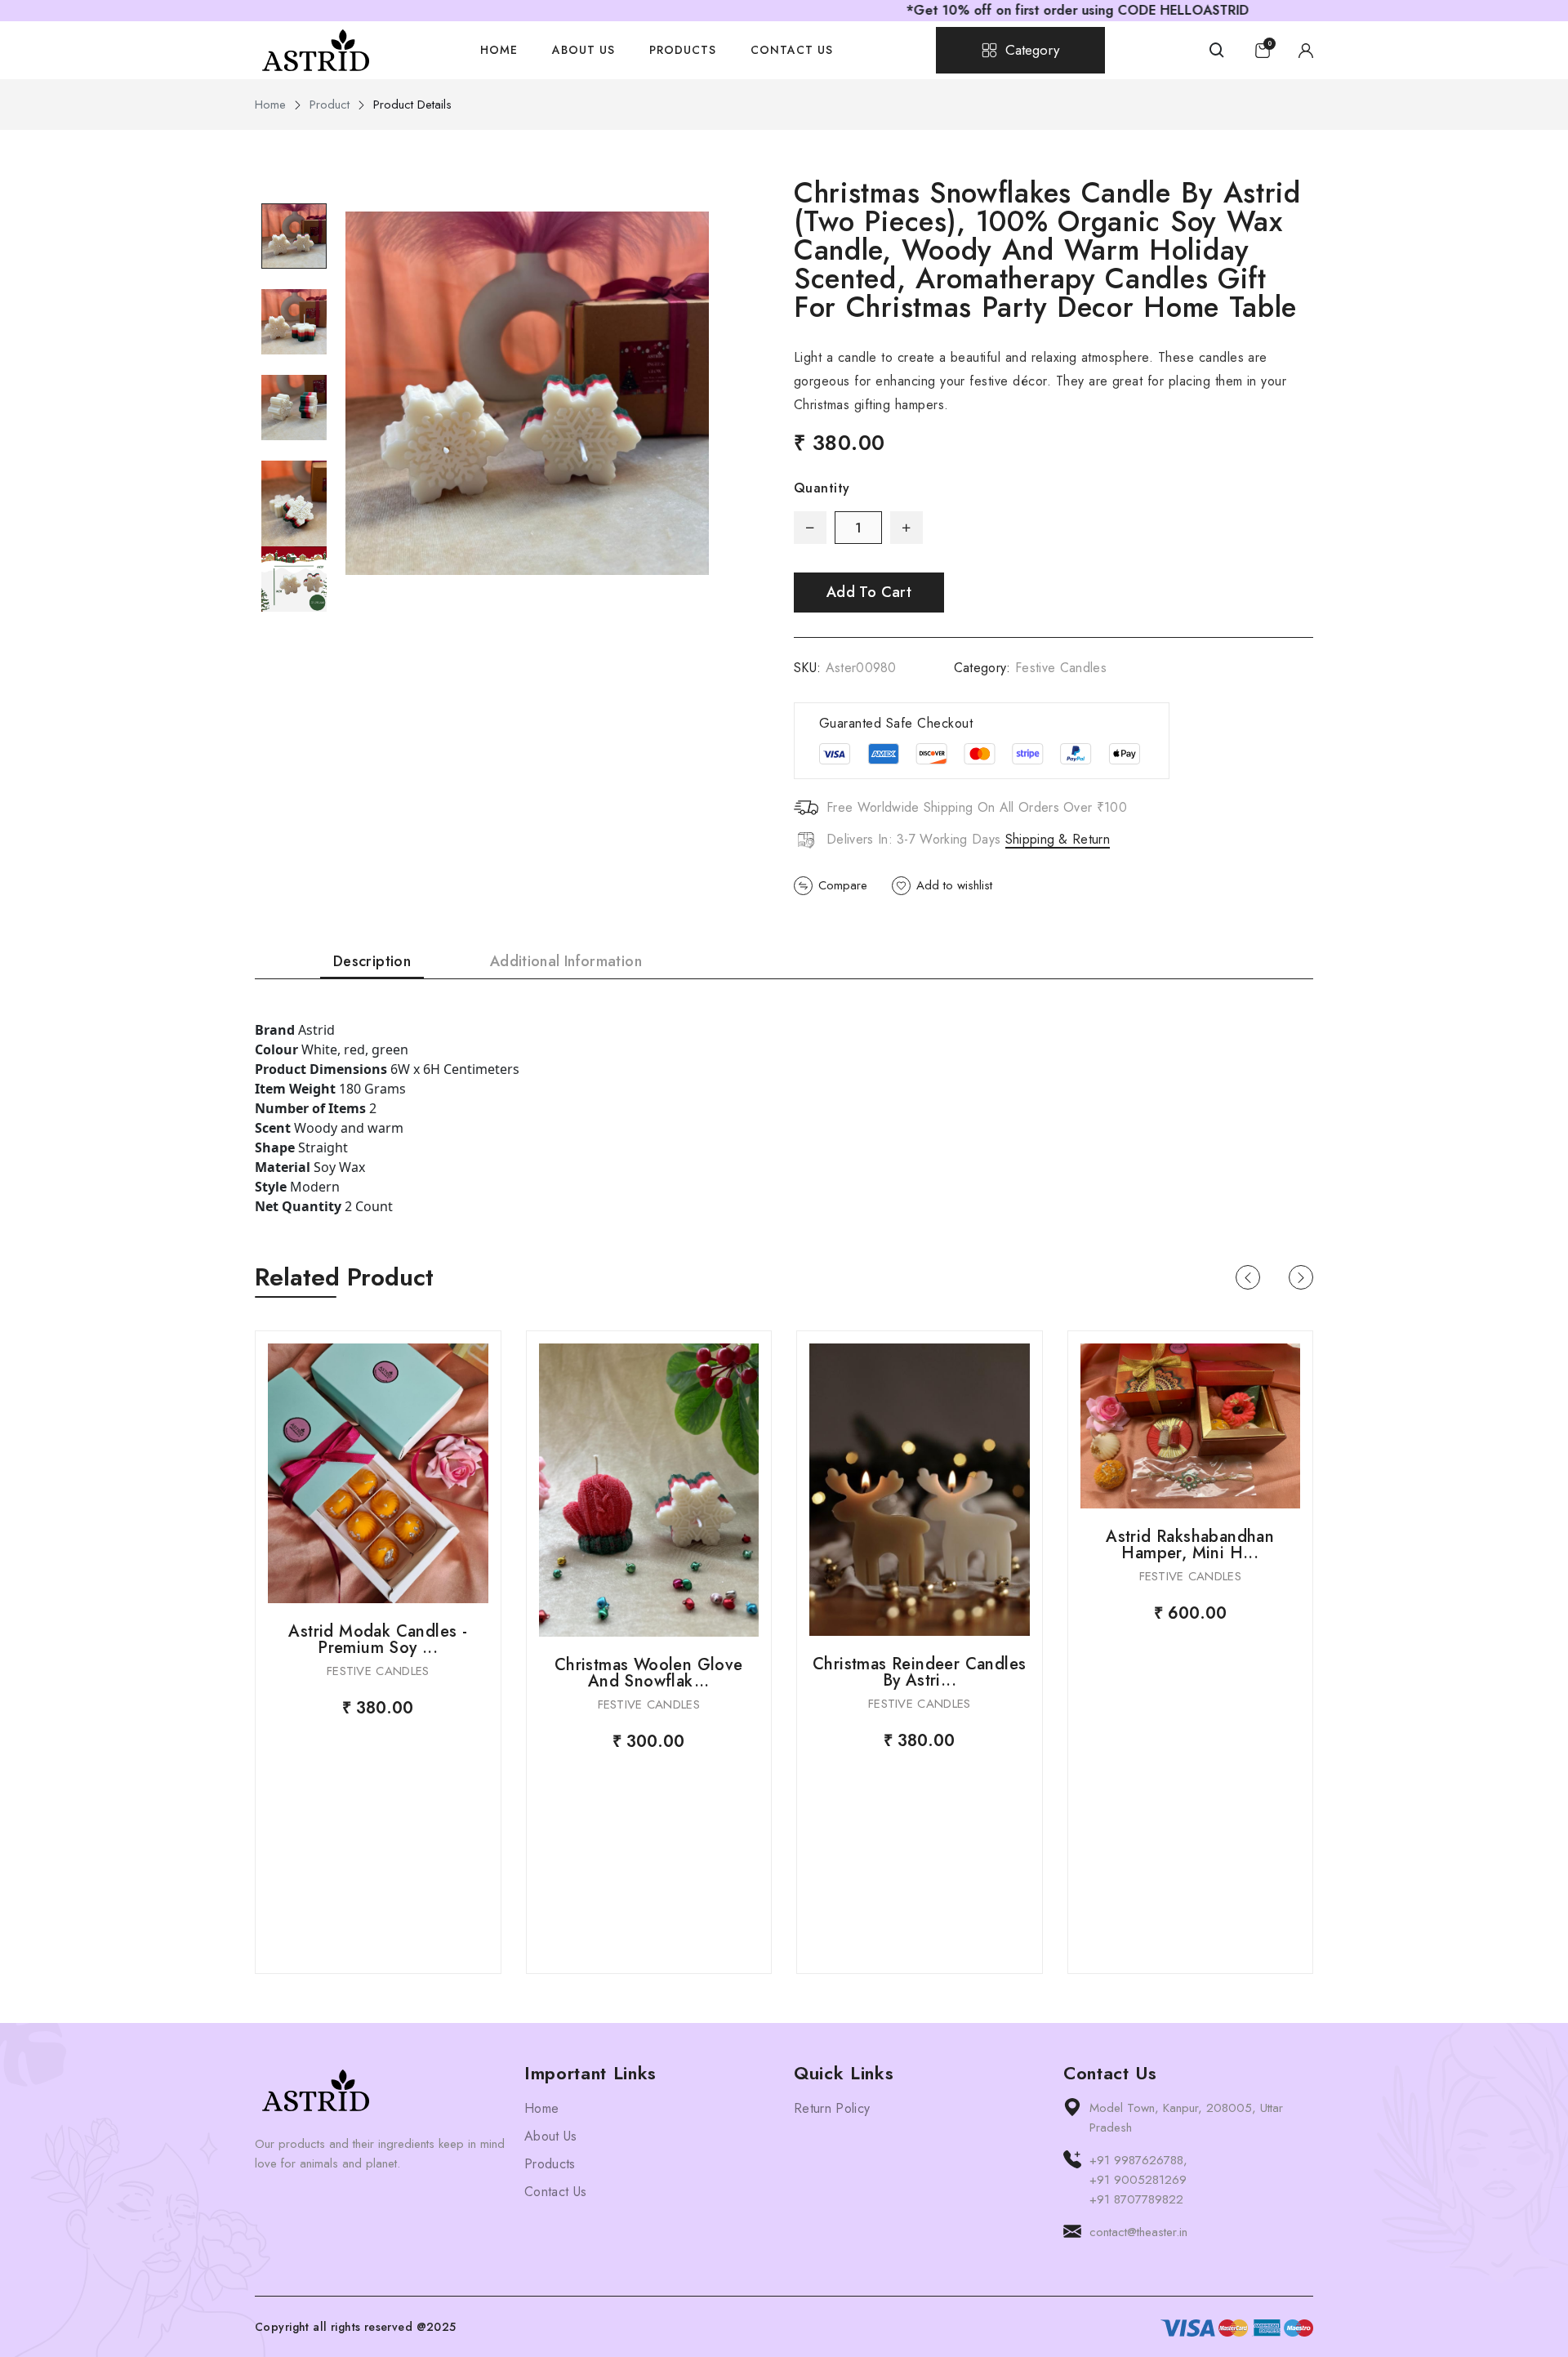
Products (683, 50)
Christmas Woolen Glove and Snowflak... (649, 1673)
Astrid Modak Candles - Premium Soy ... (378, 1640)
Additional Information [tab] (566, 961)
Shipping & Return (1058, 839)
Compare (843, 885)
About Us (584, 50)
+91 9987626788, (1138, 2160)
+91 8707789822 (1136, 2199)
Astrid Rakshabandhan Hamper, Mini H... (1190, 1545)
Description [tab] (372, 961)
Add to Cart (869, 592)
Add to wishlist (954, 885)
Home (499, 50)
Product (330, 105)
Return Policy (832, 2108)
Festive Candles (1061, 668)
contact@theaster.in (1138, 2232)
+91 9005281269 (1138, 2180)
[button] (1248, 1277)
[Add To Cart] (378, 1473)
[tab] (294, 236)
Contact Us (792, 50)
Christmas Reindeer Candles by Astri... (919, 1672)
